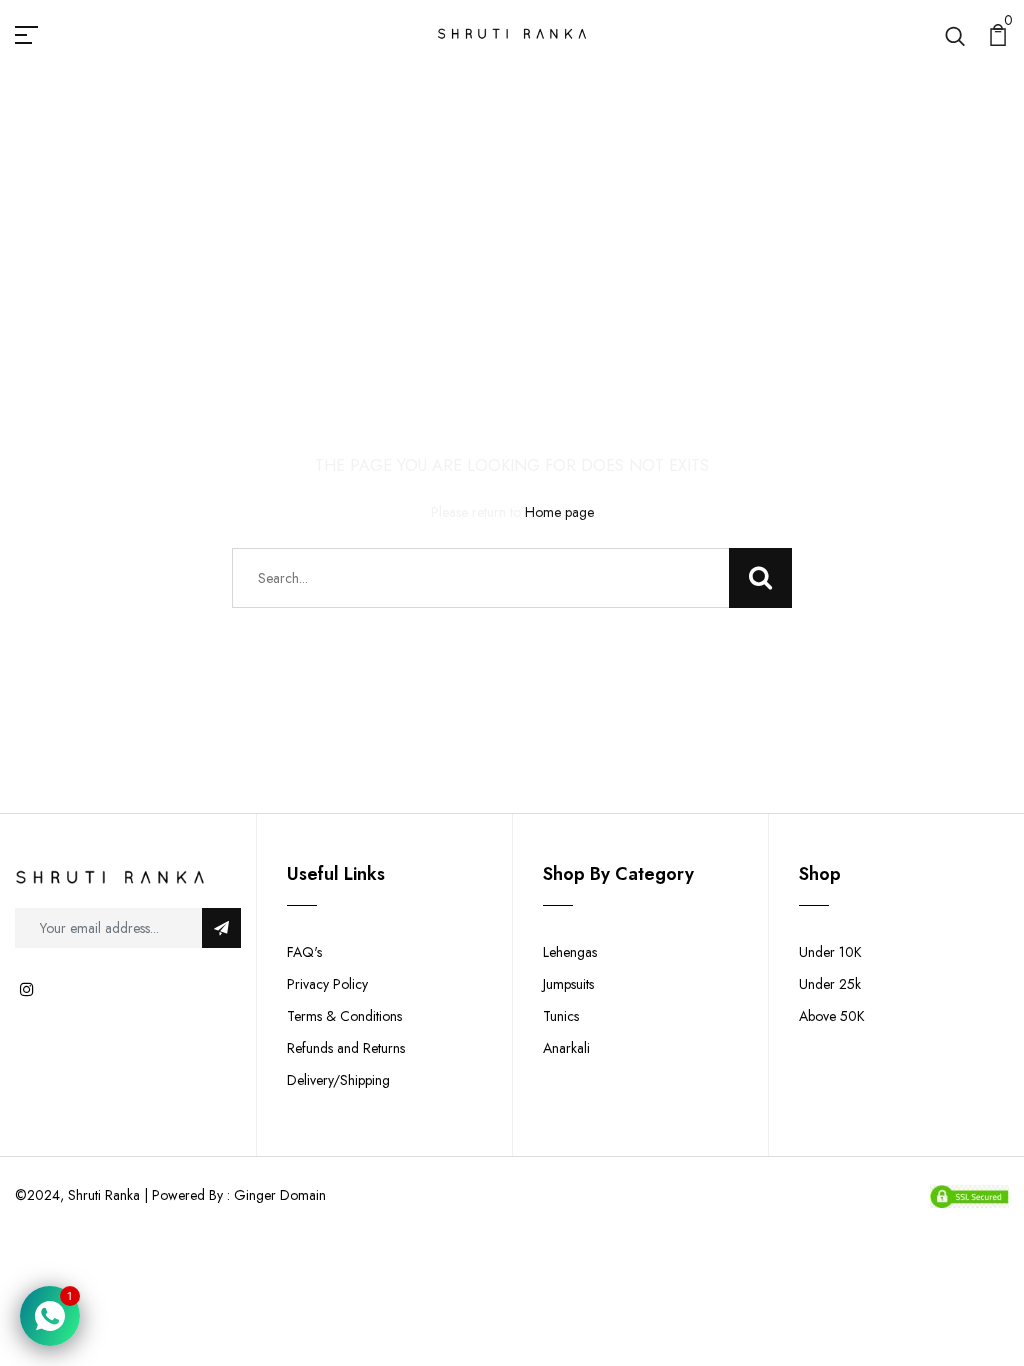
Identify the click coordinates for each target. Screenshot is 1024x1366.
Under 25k (830, 984)
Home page (559, 512)
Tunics (561, 1016)
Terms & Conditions (344, 1016)
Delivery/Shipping (338, 1080)
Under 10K (830, 952)
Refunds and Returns (346, 1048)
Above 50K (832, 1016)
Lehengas (570, 952)
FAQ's (304, 952)
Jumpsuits (568, 984)
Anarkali (566, 1048)
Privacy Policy (327, 984)
